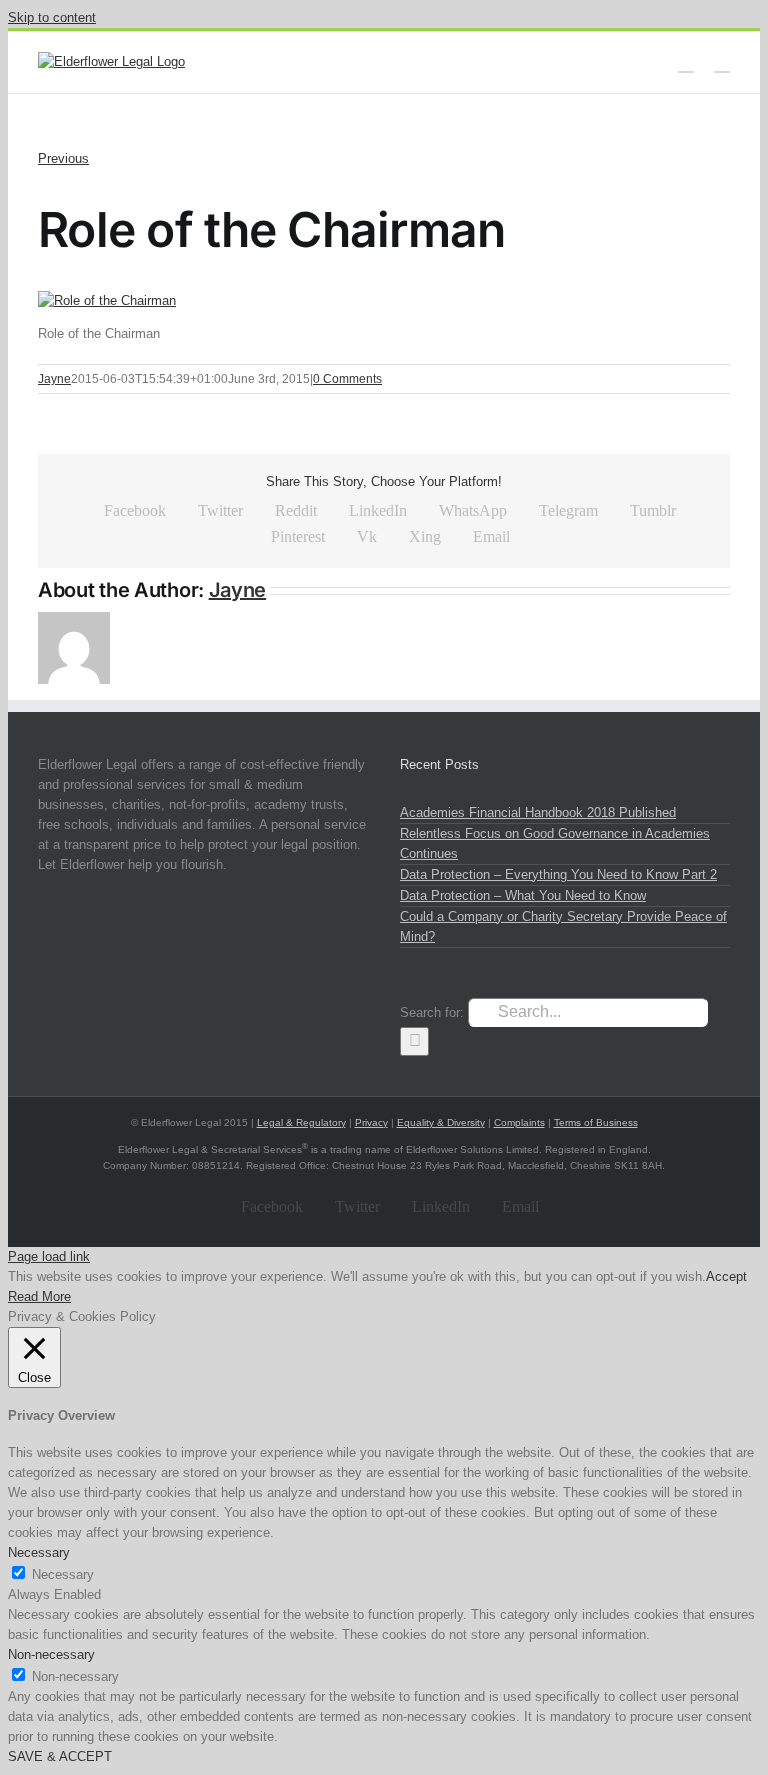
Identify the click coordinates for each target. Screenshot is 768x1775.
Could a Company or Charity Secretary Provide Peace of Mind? (563, 926)
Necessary (63, 1574)
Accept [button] (726, 1276)
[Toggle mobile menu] (722, 62)
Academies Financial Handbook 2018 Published (538, 812)
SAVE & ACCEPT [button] (60, 1756)
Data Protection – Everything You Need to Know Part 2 (558, 874)
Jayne (54, 379)
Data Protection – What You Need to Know (523, 895)
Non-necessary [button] (51, 1654)
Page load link (49, 1256)
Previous (63, 158)
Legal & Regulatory (301, 1122)
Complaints (519, 1122)
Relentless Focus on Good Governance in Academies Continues (555, 843)
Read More (39, 1296)
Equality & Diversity (441, 1122)
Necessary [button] (39, 1552)
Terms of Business (596, 1122)
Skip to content (52, 17)
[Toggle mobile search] (686, 62)
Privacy (371, 1122)
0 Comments (347, 379)
